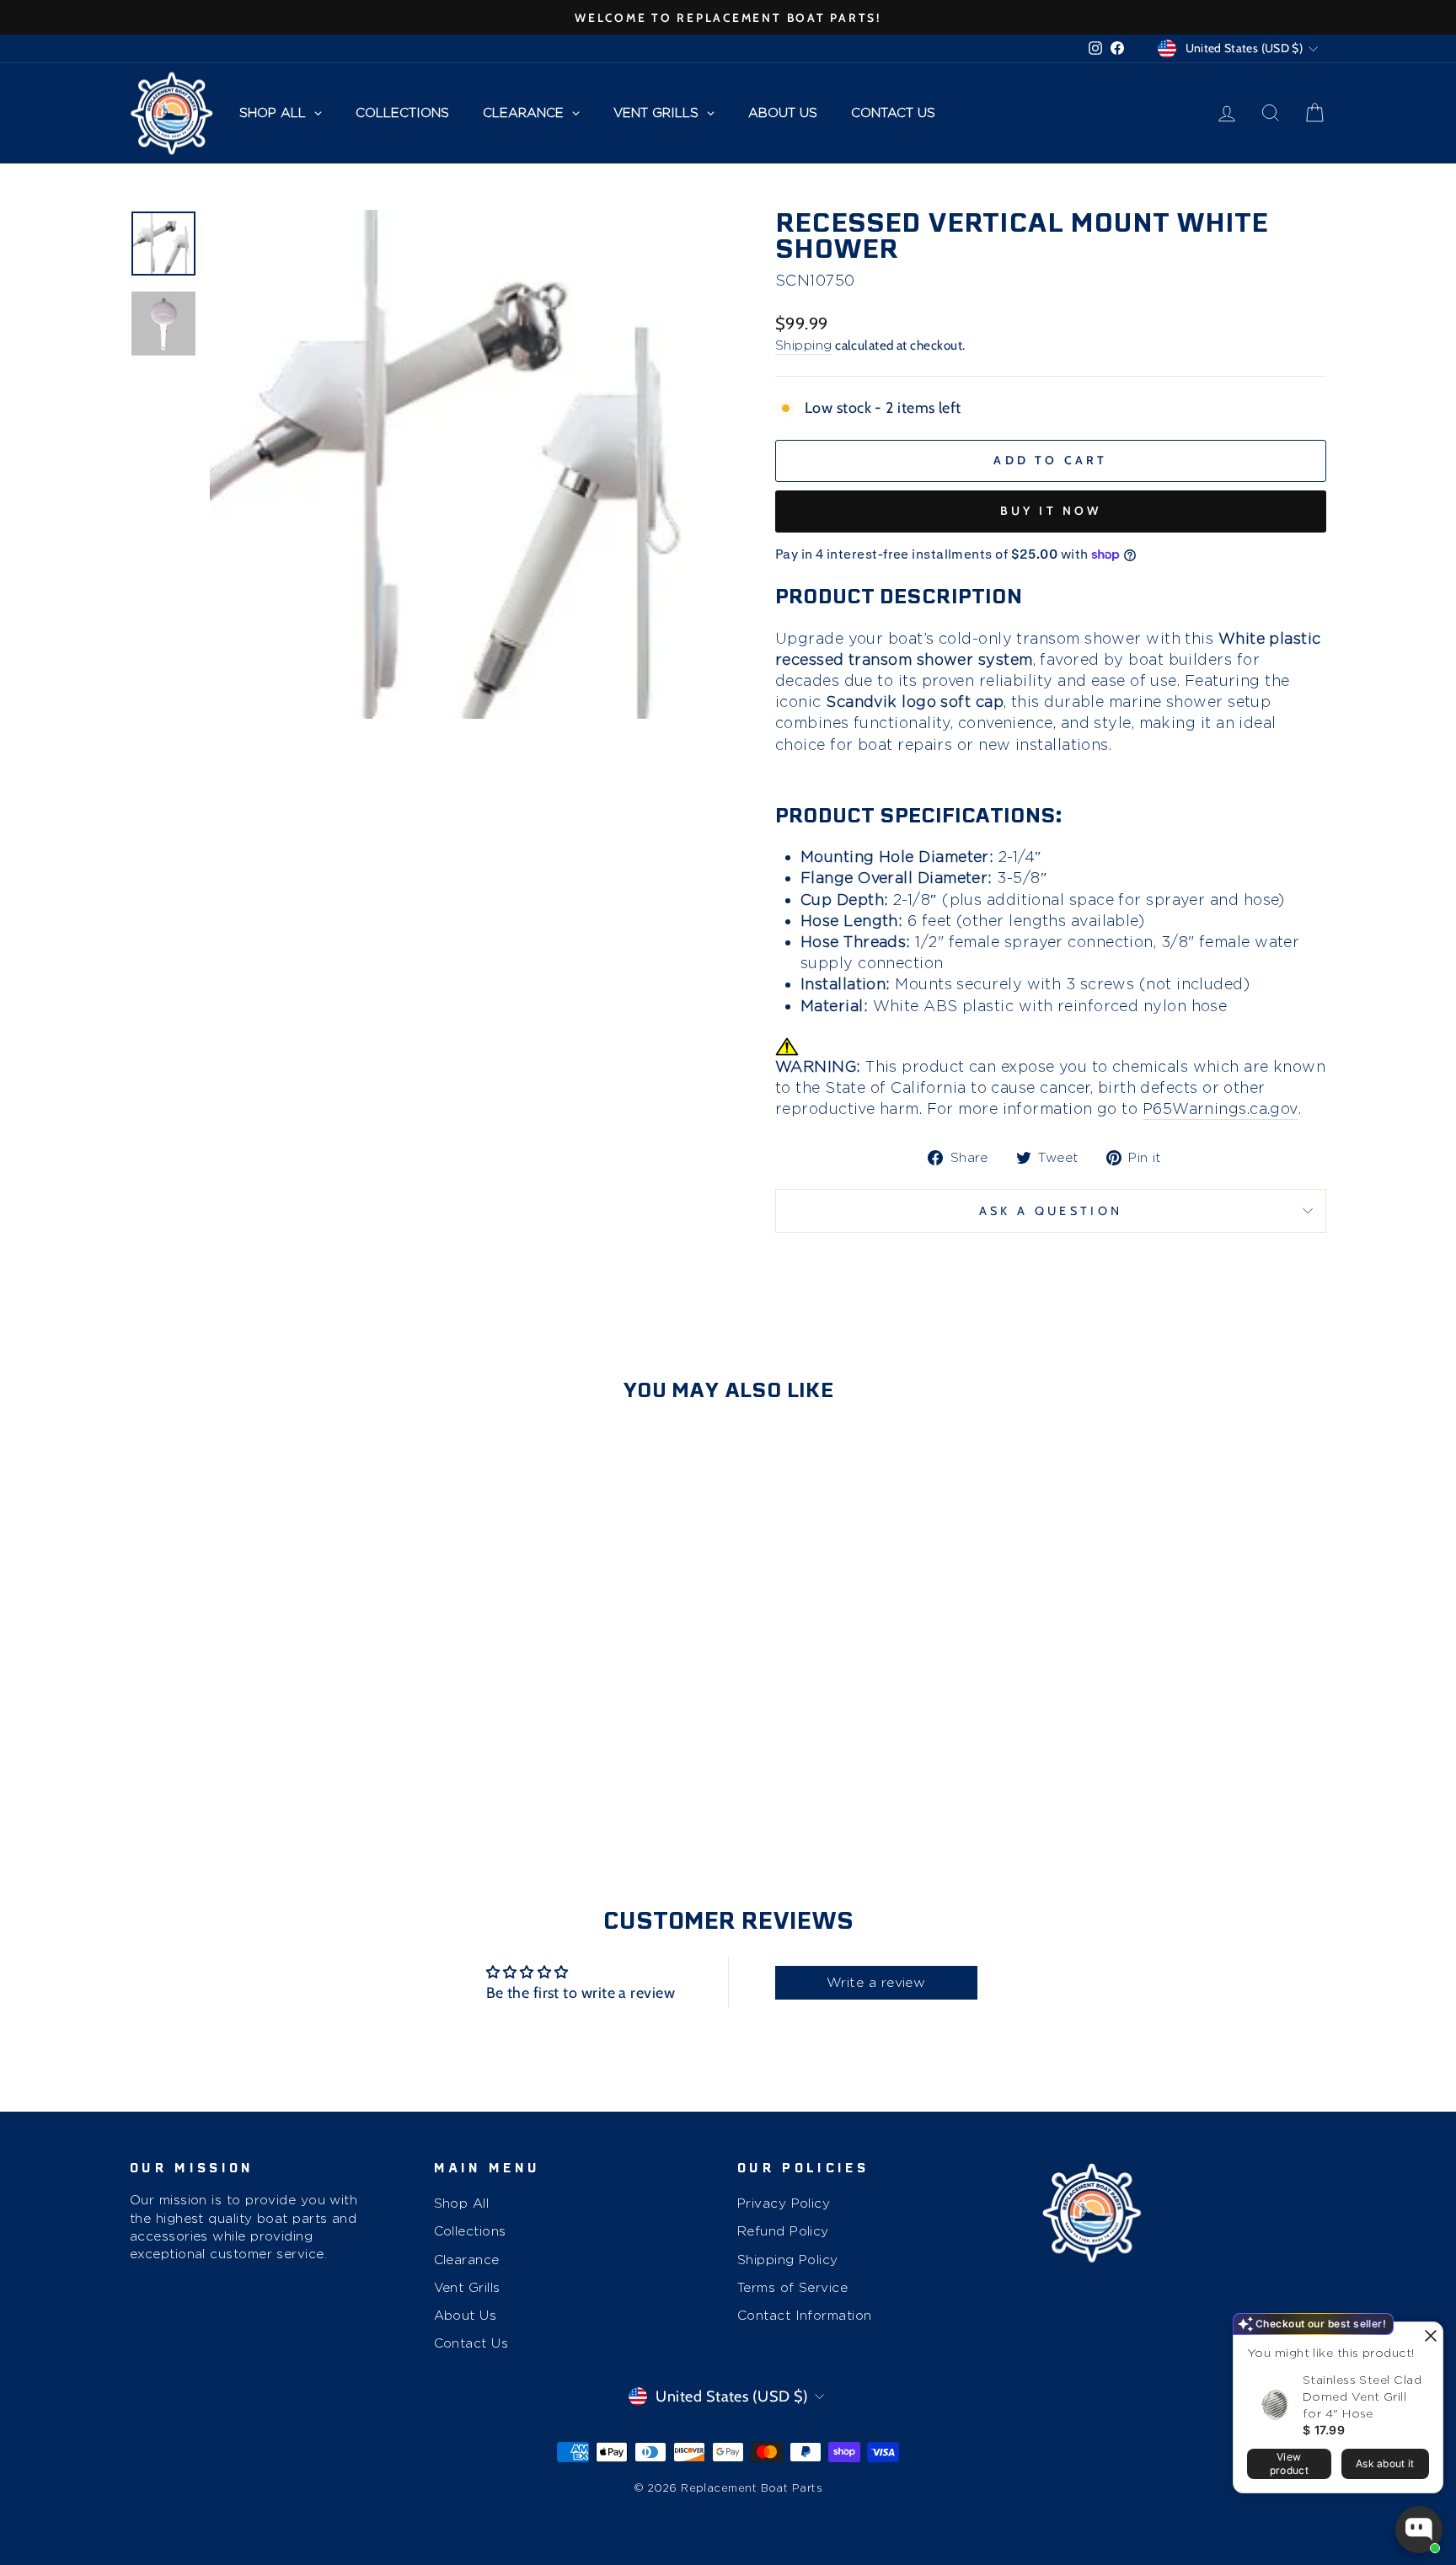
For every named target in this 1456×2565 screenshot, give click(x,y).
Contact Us (471, 2343)
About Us (466, 2315)
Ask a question (1051, 1211)
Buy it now (1051, 511)
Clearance (467, 2260)
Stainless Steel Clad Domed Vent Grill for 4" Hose (1362, 2396)
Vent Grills (467, 2287)
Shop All (462, 2203)
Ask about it (1385, 2463)
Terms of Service (792, 2287)
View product (1289, 2463)
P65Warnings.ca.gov (1220, 1108)
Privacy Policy (784, 2203)
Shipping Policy (788, 2260)
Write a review (876, 1982)
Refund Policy (783, 2231)
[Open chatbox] (1419, 2530)
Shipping (804, 345)
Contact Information (805, 2315)
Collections (470, 2231)
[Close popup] (1428, 2337)
